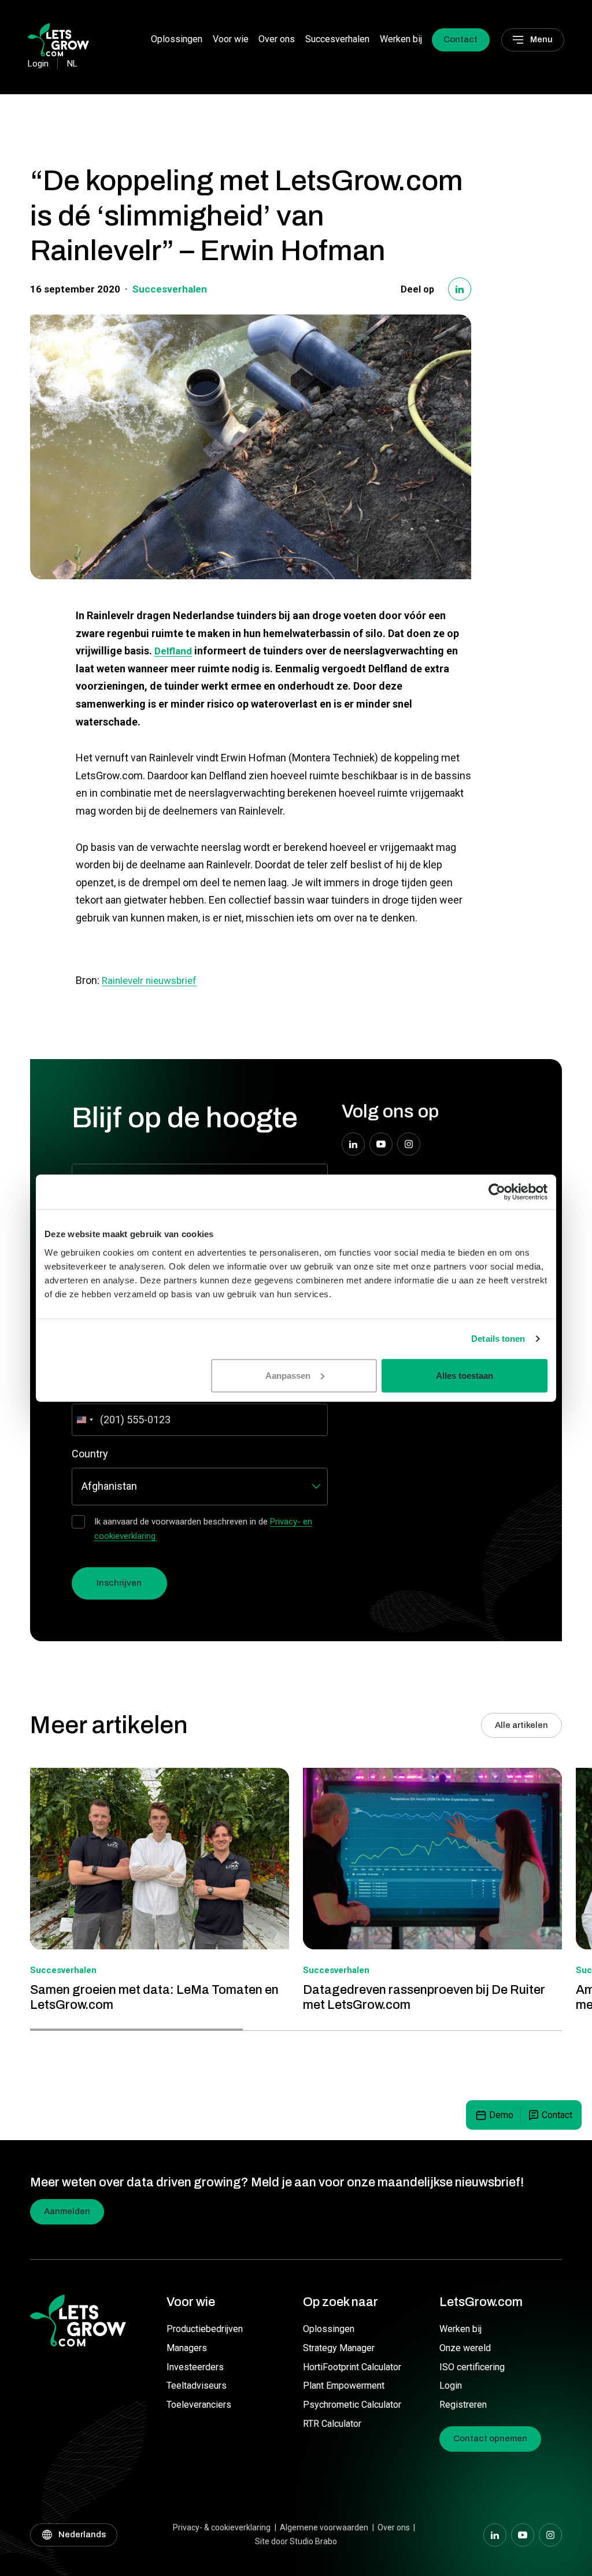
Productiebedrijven (205, 2329)
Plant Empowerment (344, 2386)
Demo (501, 2115)
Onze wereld (465, 2348)
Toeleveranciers (199, 2405)
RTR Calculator (332, 2424)
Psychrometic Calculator (352, 2405)
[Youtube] (381, 1144)
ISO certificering (472, 2367)
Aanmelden (67, 2211)
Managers (187, 2348)
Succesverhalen (337, 39)
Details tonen (498, 1339)
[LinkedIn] (460, 289)
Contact (460, 39)
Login (451, 2386)
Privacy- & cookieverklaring (222, 2527)
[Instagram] (409, 1144)
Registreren (463, 2405)
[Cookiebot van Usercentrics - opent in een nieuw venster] (497, 1192)
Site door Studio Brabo (296, 2541)
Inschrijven (119, 1583)
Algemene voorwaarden (324, 2527)
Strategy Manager (339, 2348)
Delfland (173, 651)
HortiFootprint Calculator (352, 2367)
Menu (541, 39)
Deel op (417, 289)
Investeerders (195, 2367)
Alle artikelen (521, 1725)
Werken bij (401, 39)
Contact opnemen (490, 2438)
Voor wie (231, 39)
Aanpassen (288, 1375)
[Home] (58, 39)
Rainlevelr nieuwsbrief (149, 980)
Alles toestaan (465, 1375)
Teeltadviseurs (197, 2386)
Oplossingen (177, 39)
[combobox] (84, 1420)
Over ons (277, 39)
